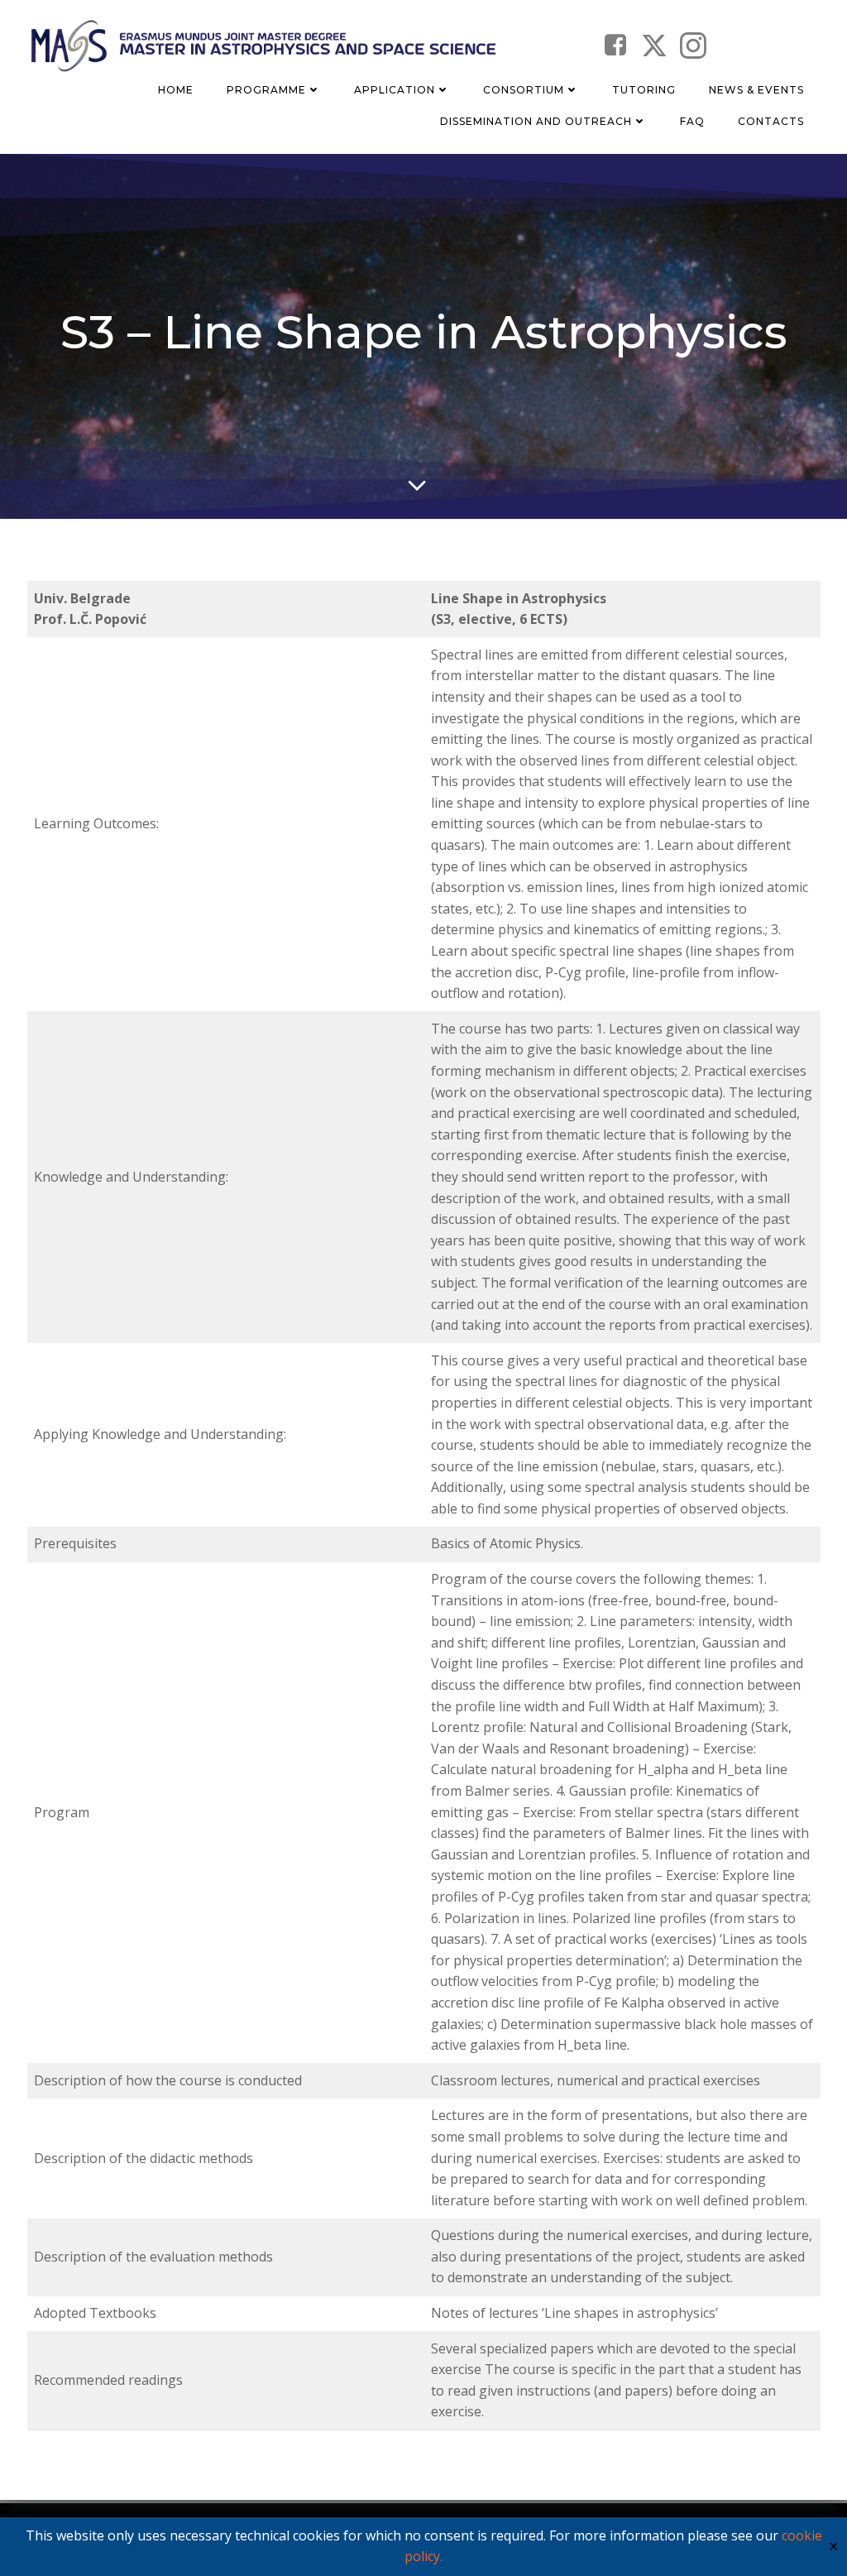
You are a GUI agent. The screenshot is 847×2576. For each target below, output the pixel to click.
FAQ (692, 121)
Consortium (524, 90)
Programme (266, 90)
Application (395, 90)
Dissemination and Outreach (536, 121)
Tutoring (644, 90)
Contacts (771, 121)
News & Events (756, 90)
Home (176, 90)
